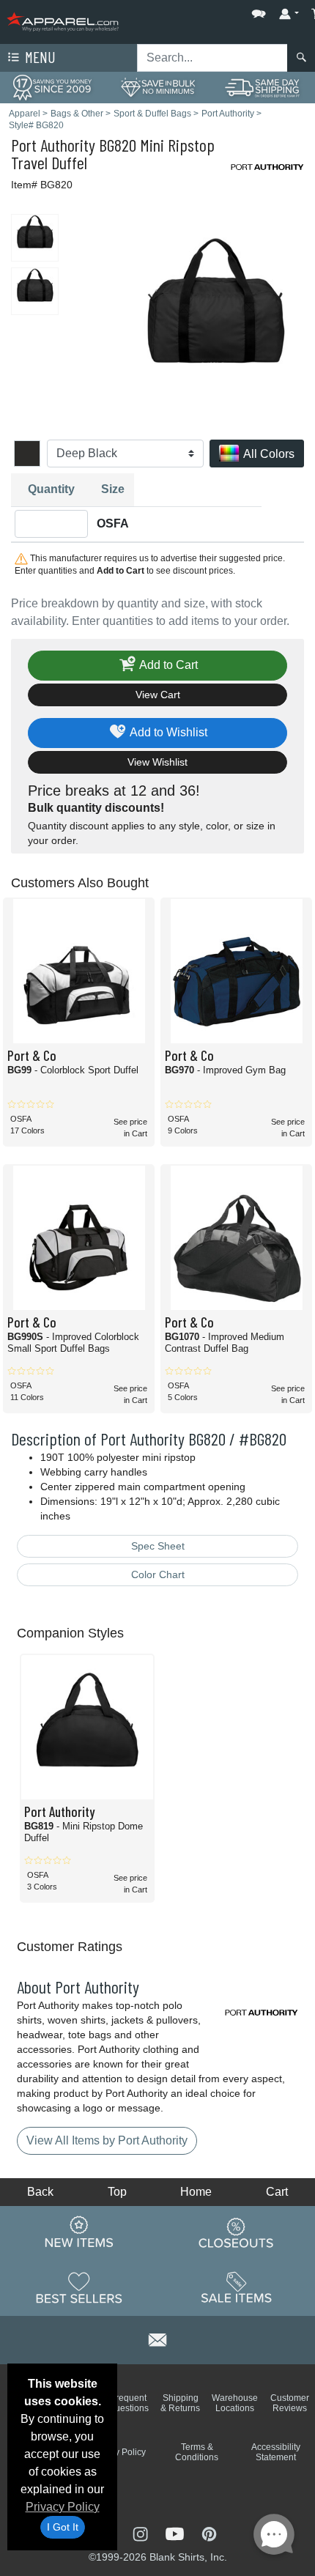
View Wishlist (157, 762)
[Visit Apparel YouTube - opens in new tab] (176, 2532)
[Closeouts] (237, 2232)
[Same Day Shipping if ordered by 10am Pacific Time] (263, 87)
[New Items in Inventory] (79, 2232)
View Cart (158, 695)
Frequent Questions (129, 2403)
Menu (39, 57)
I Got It (63, 2527)
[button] (215, 11)
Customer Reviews (290, 2403)
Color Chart (158, 1574)
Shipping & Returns (180, 2403)
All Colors (268, 454)
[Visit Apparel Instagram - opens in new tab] (142, 2532)
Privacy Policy (63, 2507)
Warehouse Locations (235, 2403)
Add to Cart (167, 665)
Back (40, 2192)
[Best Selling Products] (79, 2287)
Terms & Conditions (197, 2452)
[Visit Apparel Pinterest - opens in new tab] (209, 2532)
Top (117, 2192)
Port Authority (53, 145)
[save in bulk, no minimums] (157, 87)
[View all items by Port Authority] (267, 166)
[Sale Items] (237, 2287)
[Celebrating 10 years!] (52, 87)
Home (196, 2192)
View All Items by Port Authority (107, 2140)
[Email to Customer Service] (157, 2338)
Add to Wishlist (167, 732)
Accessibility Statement (276, 2452)
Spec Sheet (158, 1546)
